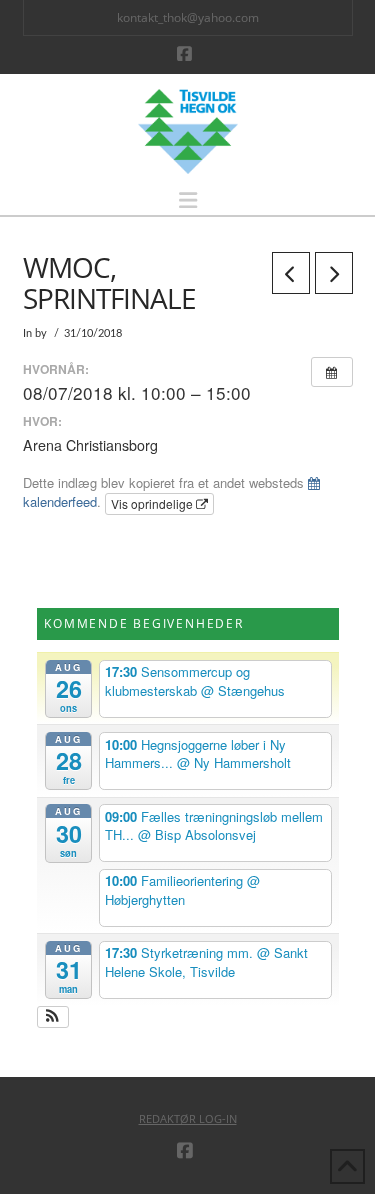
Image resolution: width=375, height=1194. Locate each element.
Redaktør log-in (188, 1118)
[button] (188, 200)
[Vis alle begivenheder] (332, 372)
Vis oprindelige (153, 503)
